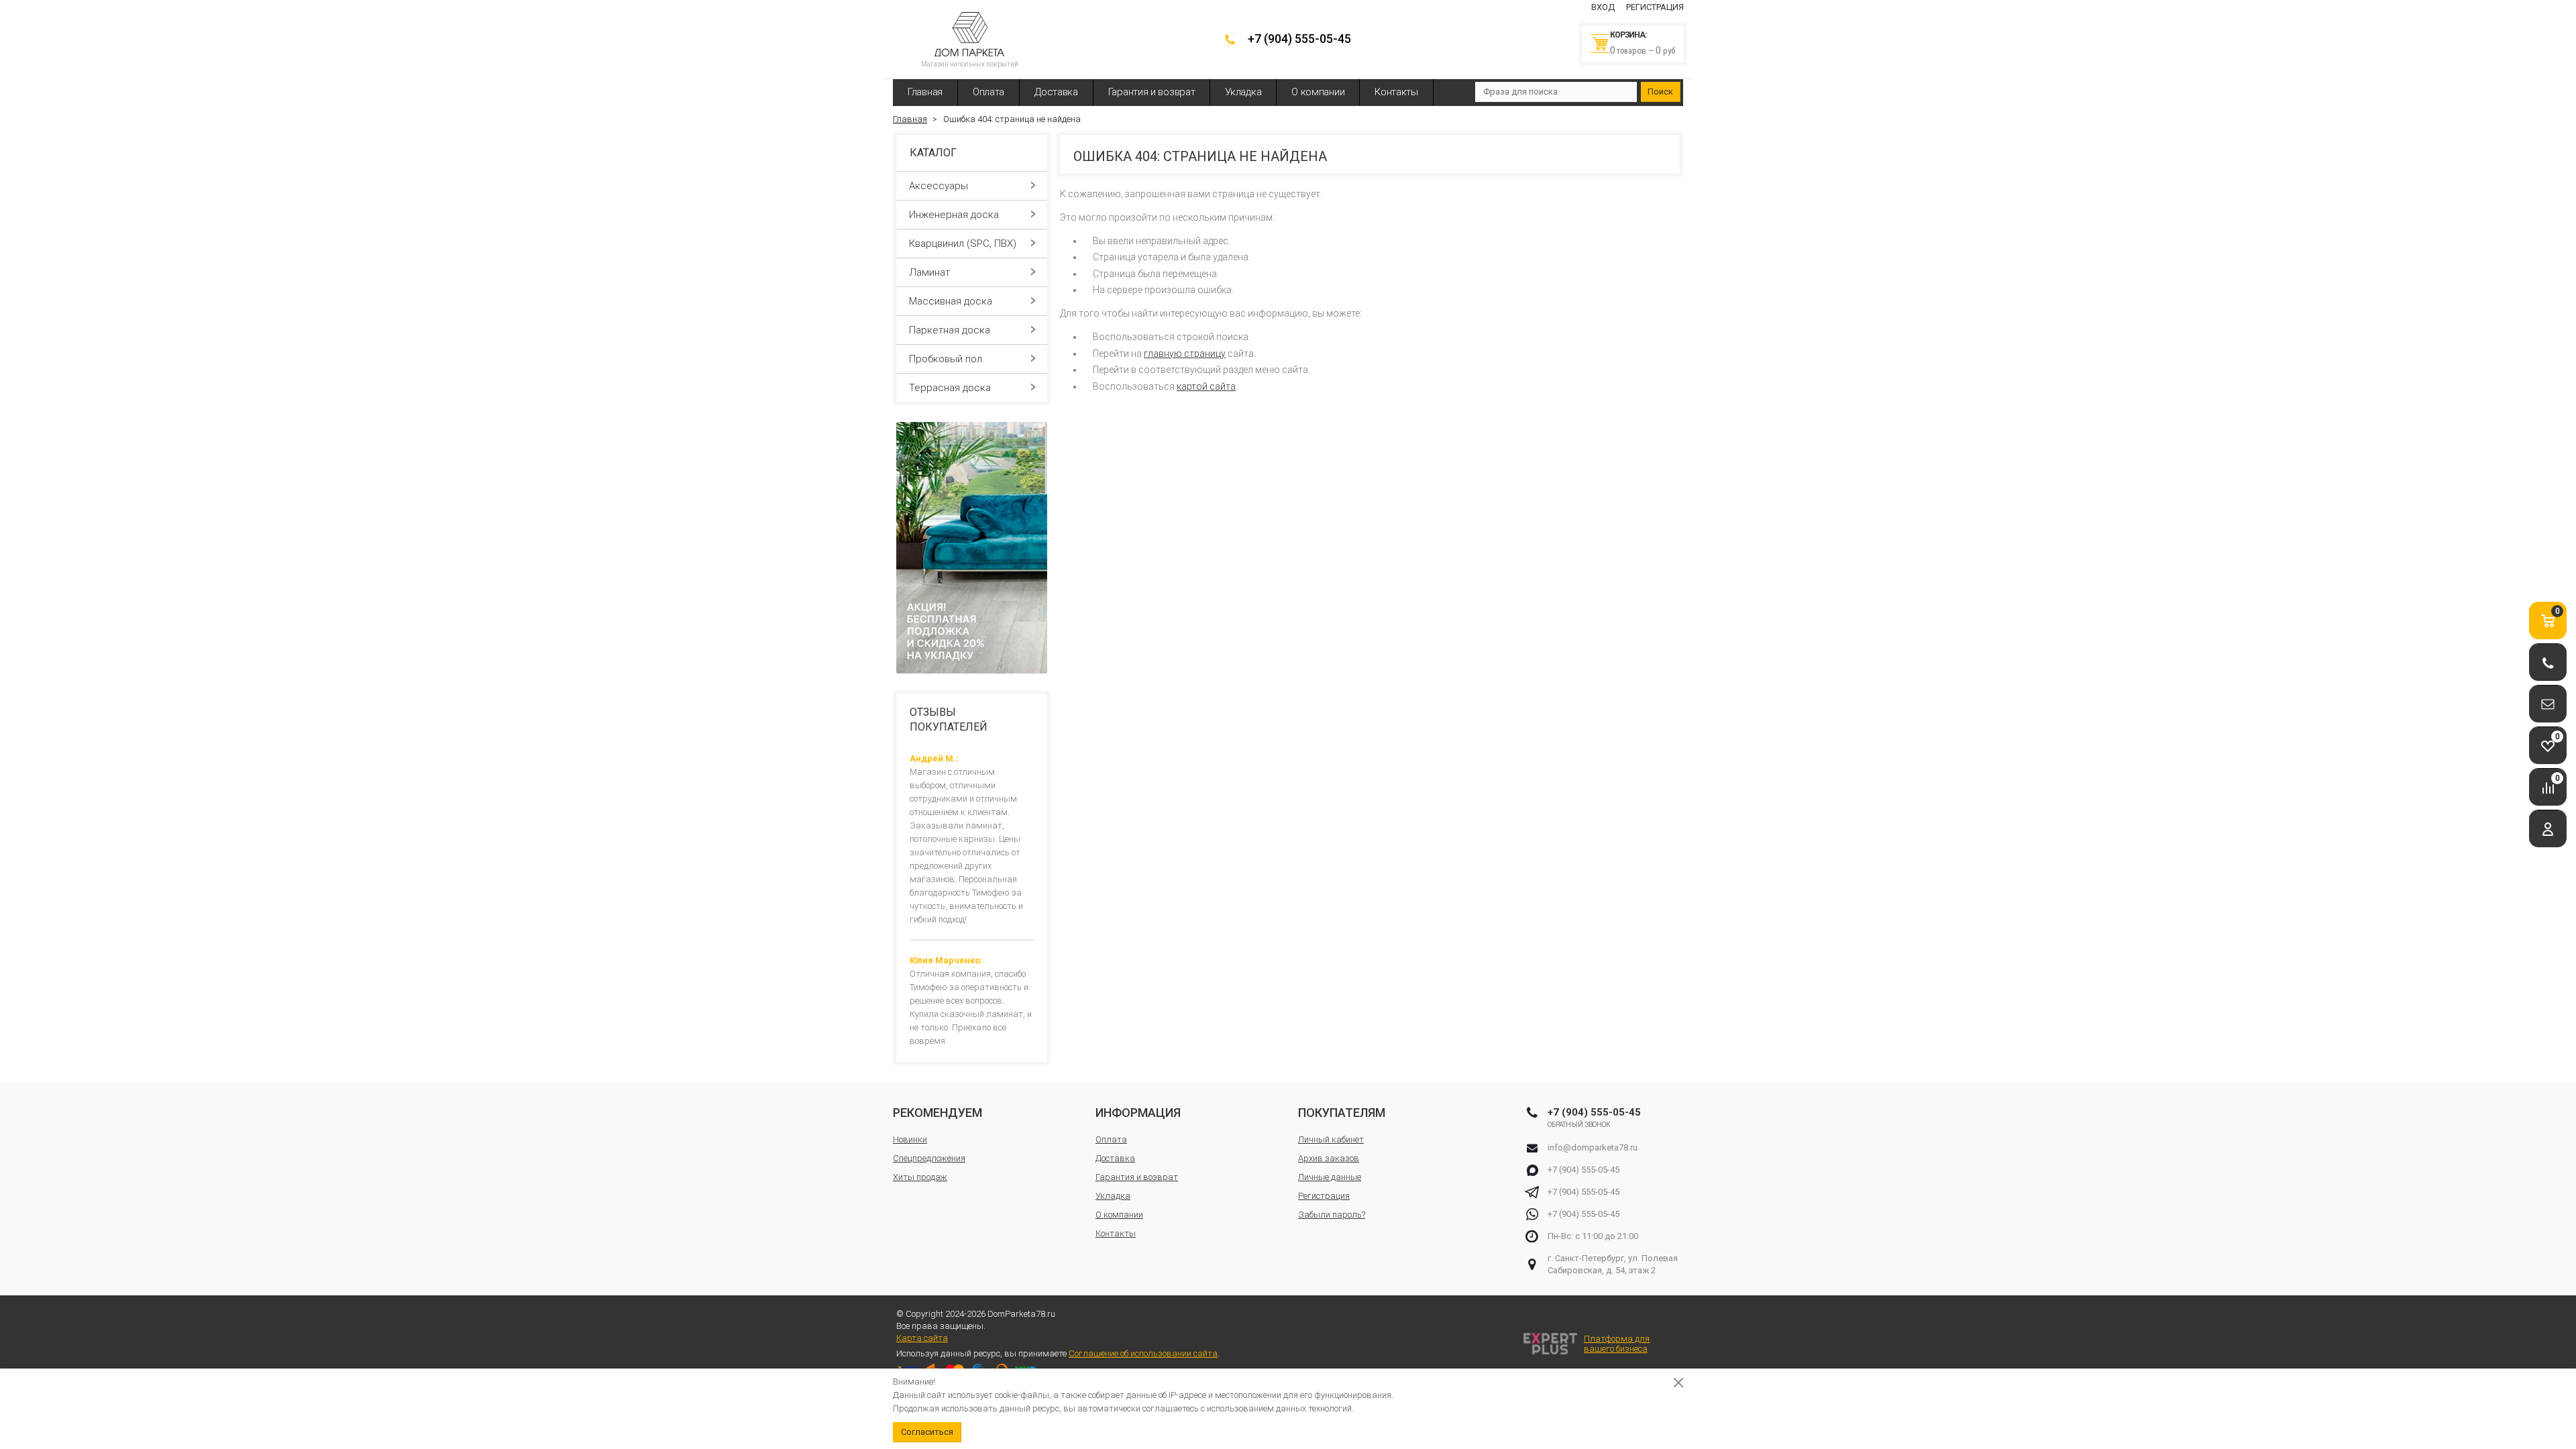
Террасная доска (950, 388)
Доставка (1056, 92)
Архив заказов (1329, 1158)
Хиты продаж (920, 1177)
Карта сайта (922, 1338)
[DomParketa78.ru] (969, 34)
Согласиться (927, 1432)
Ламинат (929, 272)
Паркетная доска (950, 330)
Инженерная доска (954, 215)
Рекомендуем (937, 1113)
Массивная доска (951, 301)
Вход (1603, 7)
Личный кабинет (1331, 1139)
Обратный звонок (1579, 1125)
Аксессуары (938, 186)
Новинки (910, 1139)
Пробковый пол (946, 359)
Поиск (1660, 92)
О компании (1318, 92)
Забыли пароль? (1332, 1215)
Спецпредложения (929, 1158)
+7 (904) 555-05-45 (1299, 39)
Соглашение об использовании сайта (1143, 1353)
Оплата (988, 92)
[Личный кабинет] (2548, 829)
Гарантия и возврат (1152, 92)
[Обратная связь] (2548, 704)
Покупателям (1342, 1113)
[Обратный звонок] (2548, 662)
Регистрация (1655, 7)
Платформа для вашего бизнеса (1617, 1344)
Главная (925, 92)
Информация (1138, 1113)
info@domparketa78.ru (1593, 1147)
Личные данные (1330, 1177)
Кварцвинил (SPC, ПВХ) (963, 244)
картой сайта (1206, 386)
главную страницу (1185, 354)
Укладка (1243, 92)
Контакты (1396, 92)
